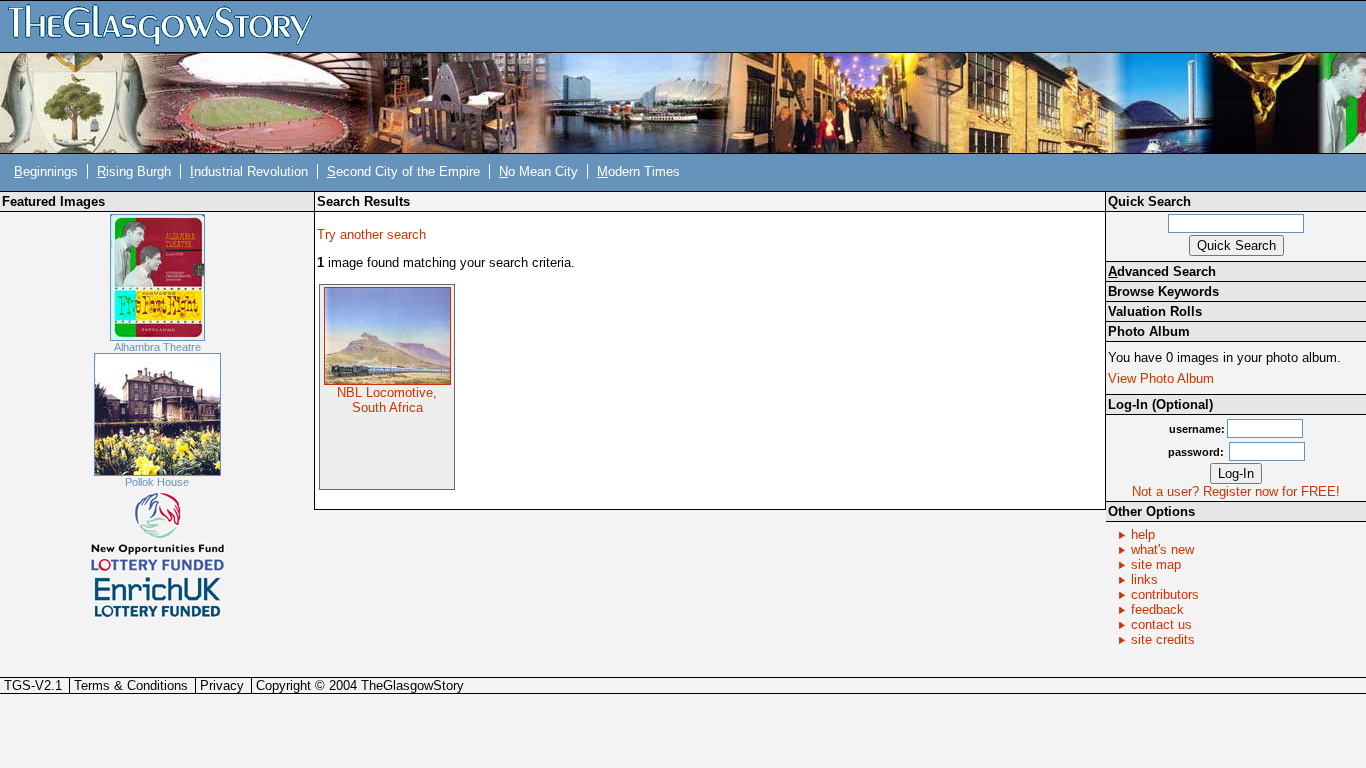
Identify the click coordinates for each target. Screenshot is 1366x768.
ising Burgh (134, 171)
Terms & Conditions (131, 685)
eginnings (46, 171)
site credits (1163, 639)
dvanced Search (1162, 271)
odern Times (638, 171)
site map (1156, 564)
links (1144, 579)
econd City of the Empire (403, 171)
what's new (1162, 549)
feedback (1157, 609)
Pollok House (157, 482)
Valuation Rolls (1155, 311)
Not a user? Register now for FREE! (1236, 491)
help (1143, 534)
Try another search (371, 234)
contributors (1165, 594)
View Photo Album (1161, 378)
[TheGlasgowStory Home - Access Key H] (167, 25)
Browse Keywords (1163, 291)
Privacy (222, 685)
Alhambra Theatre (157, 347)
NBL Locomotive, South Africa (387, 400)
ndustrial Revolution (249, 171)
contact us (1161, 624)
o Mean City (538, 171)
